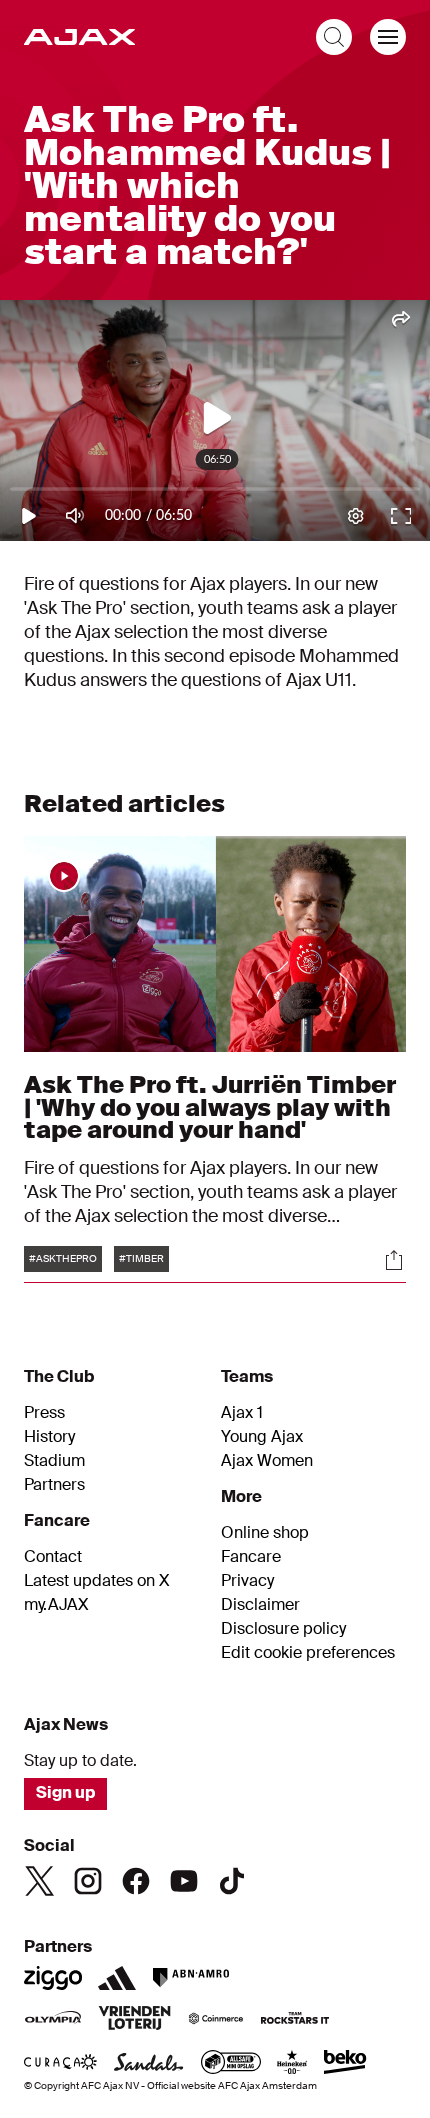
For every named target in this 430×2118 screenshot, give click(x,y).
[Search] (334, 37)
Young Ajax (262, 1437)
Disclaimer (260, 1605)
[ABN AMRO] (190, 1978)
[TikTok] (232, 1881)
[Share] (394, 1260)
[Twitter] (40, 1881)
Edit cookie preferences (308, 1653)
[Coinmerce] (216, 2020)
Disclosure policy (283, 1629)
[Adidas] (117, 1978)
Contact (53, 1557)
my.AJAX (56, 1605)
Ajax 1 (242, 1413)
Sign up (65, 1792)
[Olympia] (53, 2020)
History (49, 1437)
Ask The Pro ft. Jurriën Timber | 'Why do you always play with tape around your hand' (210, 1106)
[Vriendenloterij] (134, 2020)
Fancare (251, 1557)
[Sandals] (149, 2064)
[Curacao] (60, 2064)
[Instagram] (88, 1881)
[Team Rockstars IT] (295, 2020)
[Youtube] (184, 1881)
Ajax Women (267, 1461)
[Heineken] (292, 2064)
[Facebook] (136, 1881)
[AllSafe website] (231, 2064)
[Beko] (345, 2064)
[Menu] (388, 37)
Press (44, 1413)
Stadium (54, 1461)
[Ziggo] (53, 1978)
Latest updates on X (97, 1581)
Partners (54, 1485)
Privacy (247, 1581)
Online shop (265, 1533)
